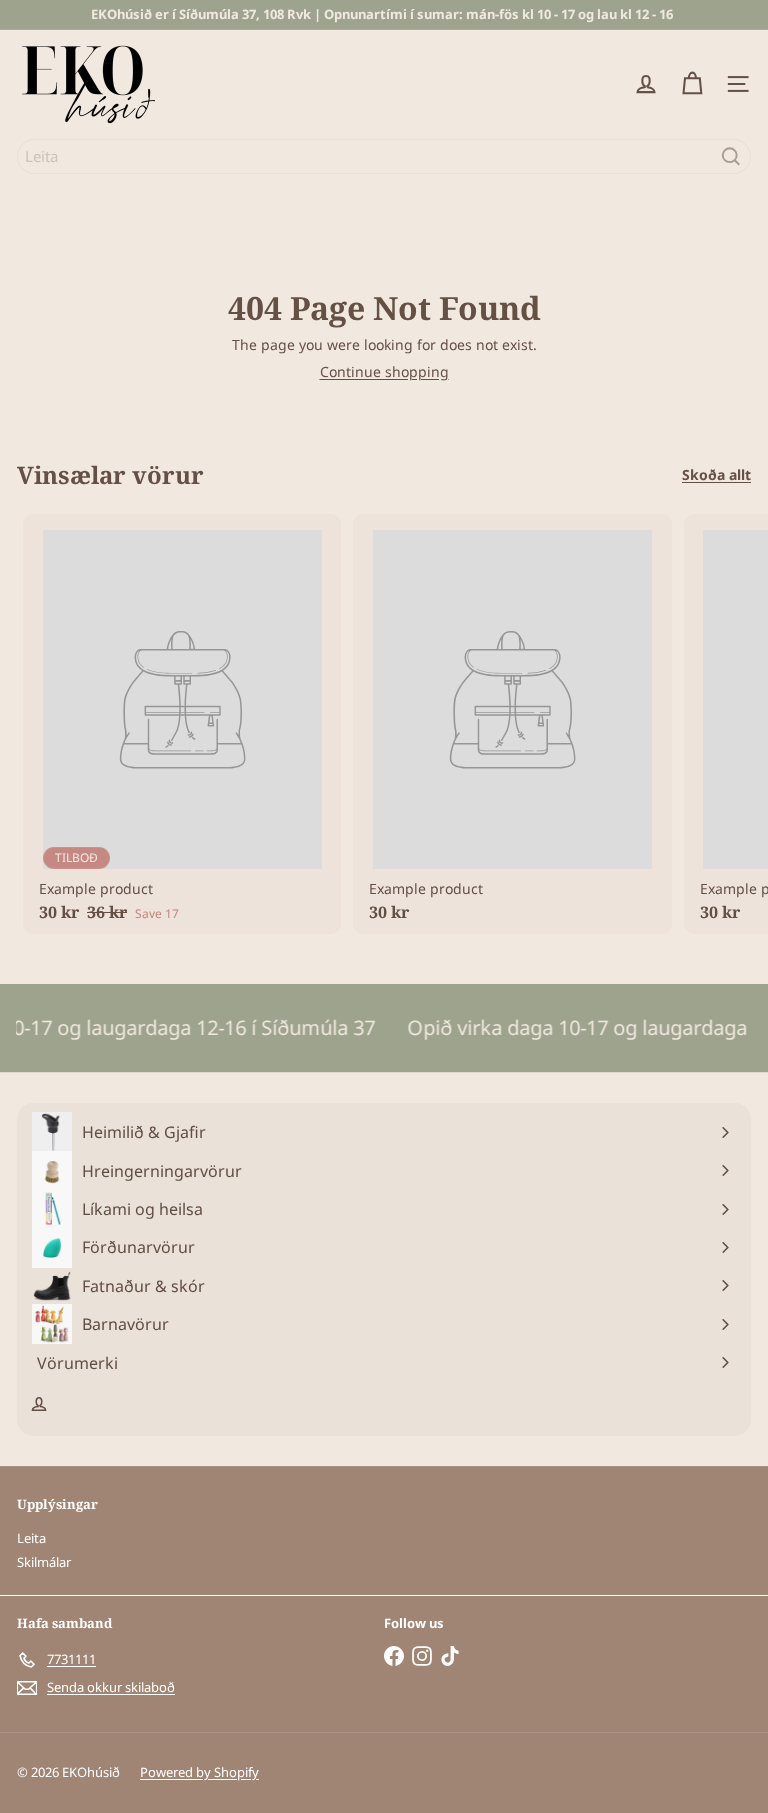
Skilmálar (44, 1562)
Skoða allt (716, 475)
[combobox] (384, 156)
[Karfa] (692, 84)
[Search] (731, 156)
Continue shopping (384, 371)
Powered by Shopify (199, 1772)
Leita (31, 1538)
